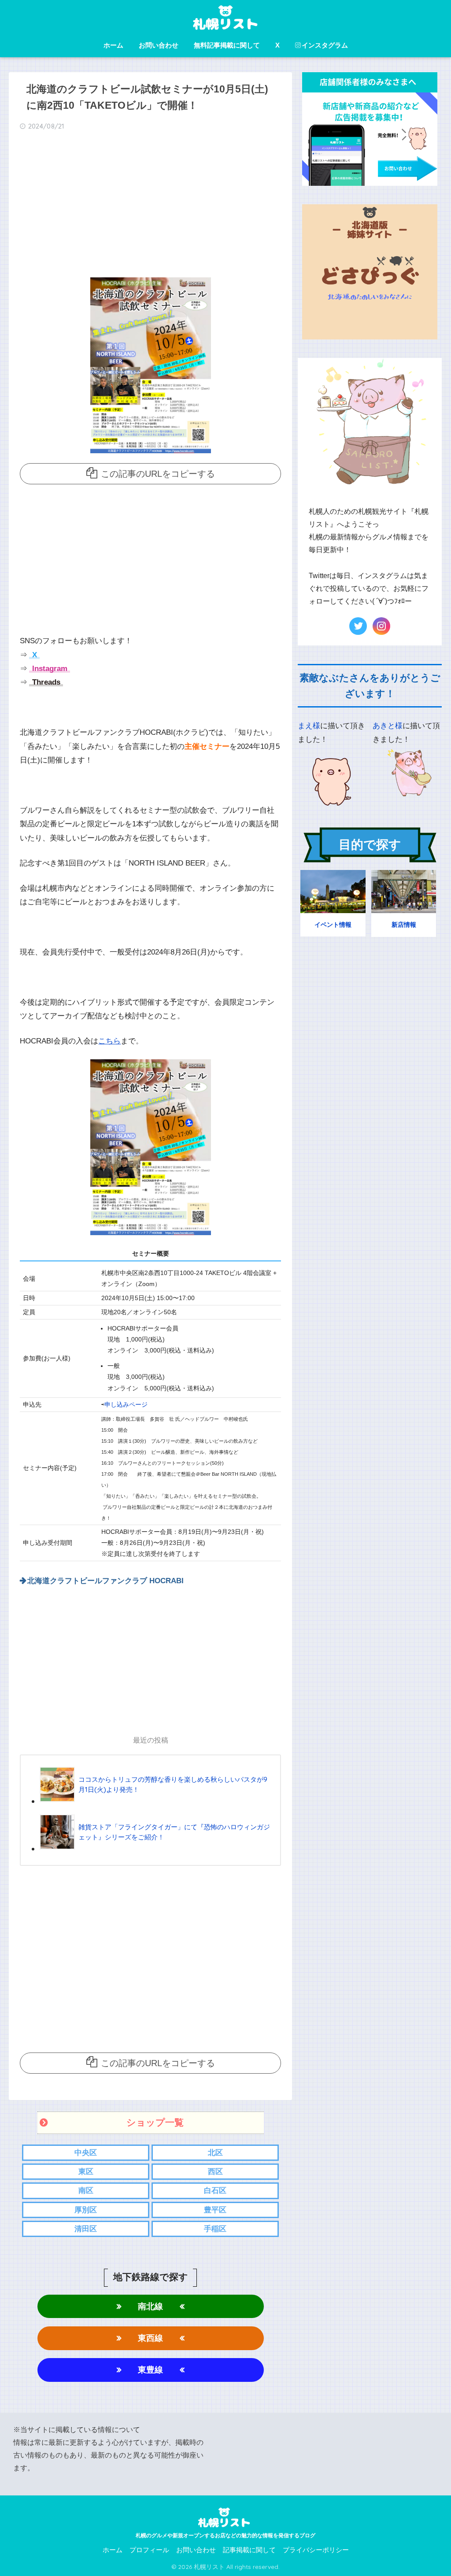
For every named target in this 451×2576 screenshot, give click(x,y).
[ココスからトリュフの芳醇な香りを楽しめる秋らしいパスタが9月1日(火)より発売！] (156, 1801)
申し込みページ (126, 1405)
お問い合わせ (159, 45)
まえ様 (309, 726)
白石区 (215, 2191)
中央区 (86, 2153)
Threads (45, 682)
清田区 (86, 2229)
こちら (109, 1041)
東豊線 (150, 2370)
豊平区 (215, 2210)
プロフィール (149, 2550)
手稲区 (215, 2229)
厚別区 (86, 2210)
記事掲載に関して (249, 2550)
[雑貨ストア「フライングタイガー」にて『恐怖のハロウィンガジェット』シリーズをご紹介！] (156, 1848)
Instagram (49, 669)
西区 (215, 2172)
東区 (86, 2172)
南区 (86, 2191)
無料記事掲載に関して (227, 45)
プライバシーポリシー (316, 2550)
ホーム (113, 45)
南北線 (150, 2306)
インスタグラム (325, 45)
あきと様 (388, 726)
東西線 (150, 2338)
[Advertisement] (151, 207)
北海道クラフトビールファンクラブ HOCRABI (105, 1581)
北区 (215, 2153)
